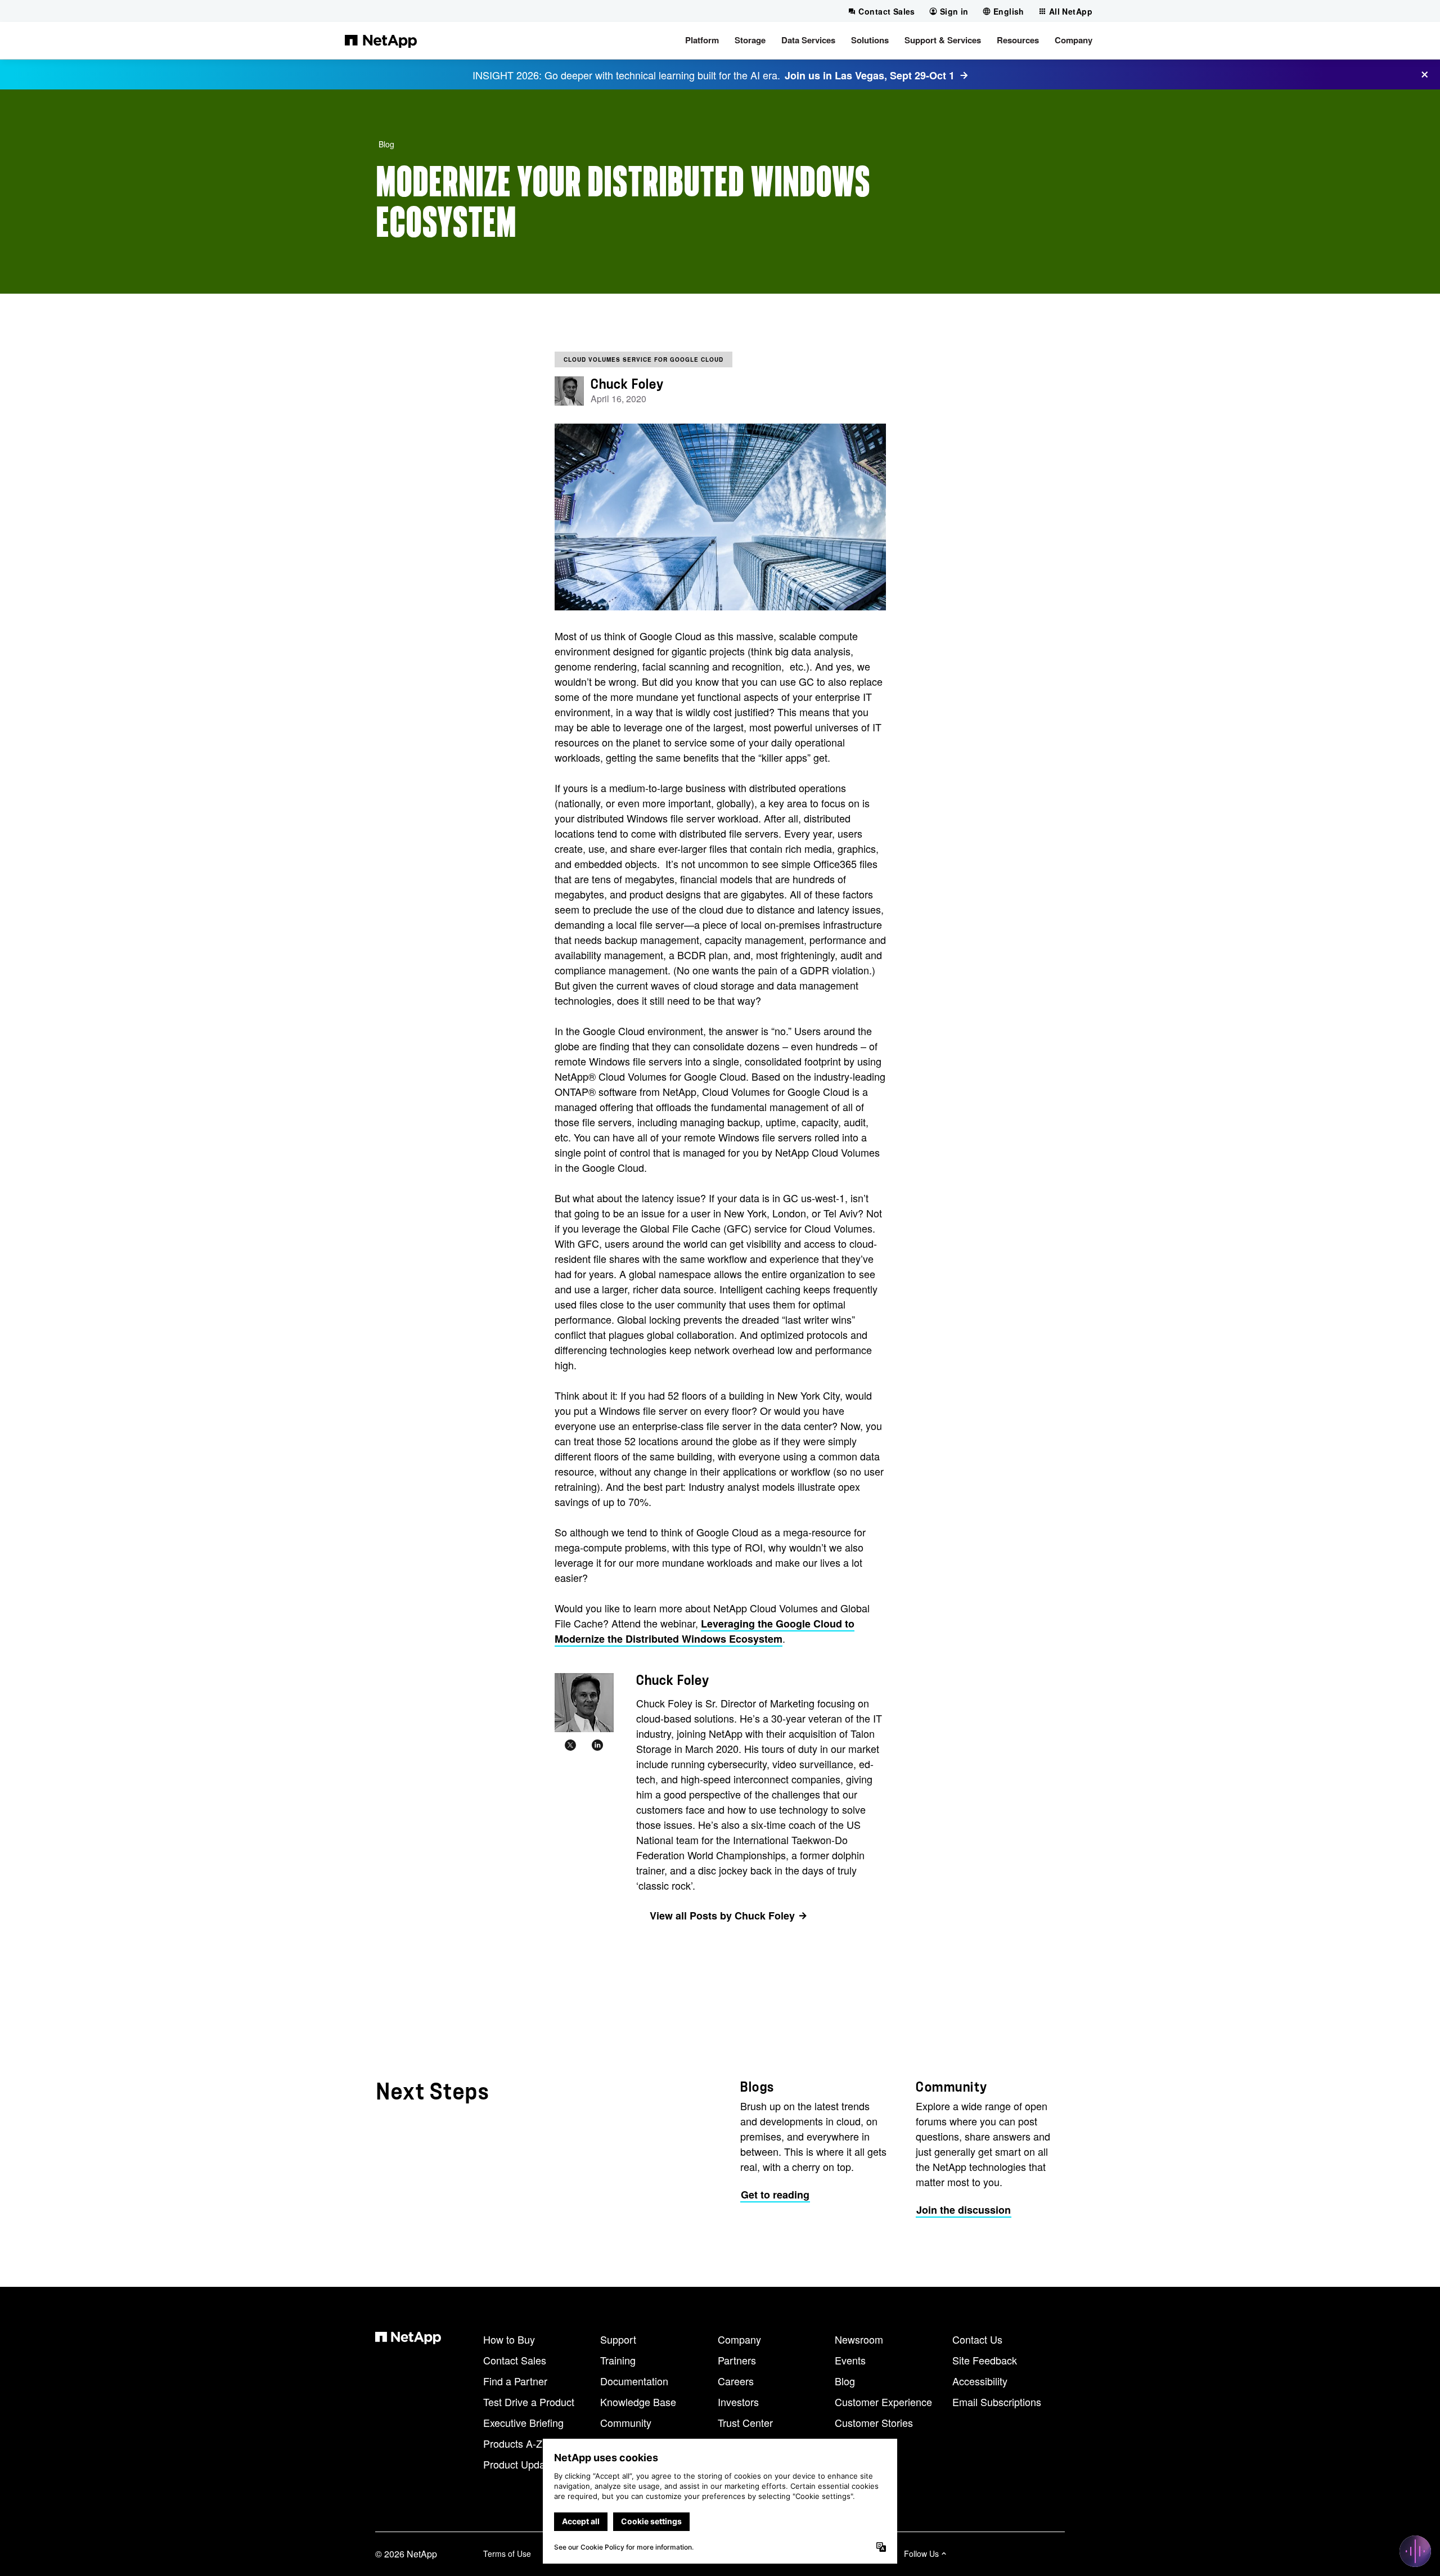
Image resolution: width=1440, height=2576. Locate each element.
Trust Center (745, 2422)
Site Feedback (985, 2360)
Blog (386, 144)
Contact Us (977, 2339)
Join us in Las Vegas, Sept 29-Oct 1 (870, 75)
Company (739, 2339)
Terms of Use (507, 2553)
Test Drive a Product (529, 2402)
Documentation (634, 2381)
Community (626, 2422)
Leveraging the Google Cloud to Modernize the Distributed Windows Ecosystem (705, 1631)
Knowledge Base (638, 2402)
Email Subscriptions (997, 2402)
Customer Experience (883, 2402)
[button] (702, 41)
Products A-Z (513, 2443)
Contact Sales (515, 2360)
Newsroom (859, 2339)
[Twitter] (570, 1746)
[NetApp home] (381, 41)
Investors (738, 2402)
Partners (737, 2360)
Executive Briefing (523, 2422)
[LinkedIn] (597, 1746)
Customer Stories (874, 2422)
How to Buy (509, 2339)
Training (618, 2360)
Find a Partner (515, 2381)
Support (618, 2339)
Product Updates (521, 2464)
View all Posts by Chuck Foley (722, 1916)
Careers (736, 2381)
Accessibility (980, 2381)
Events (850, 2360)
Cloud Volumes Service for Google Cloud (643, 359)
